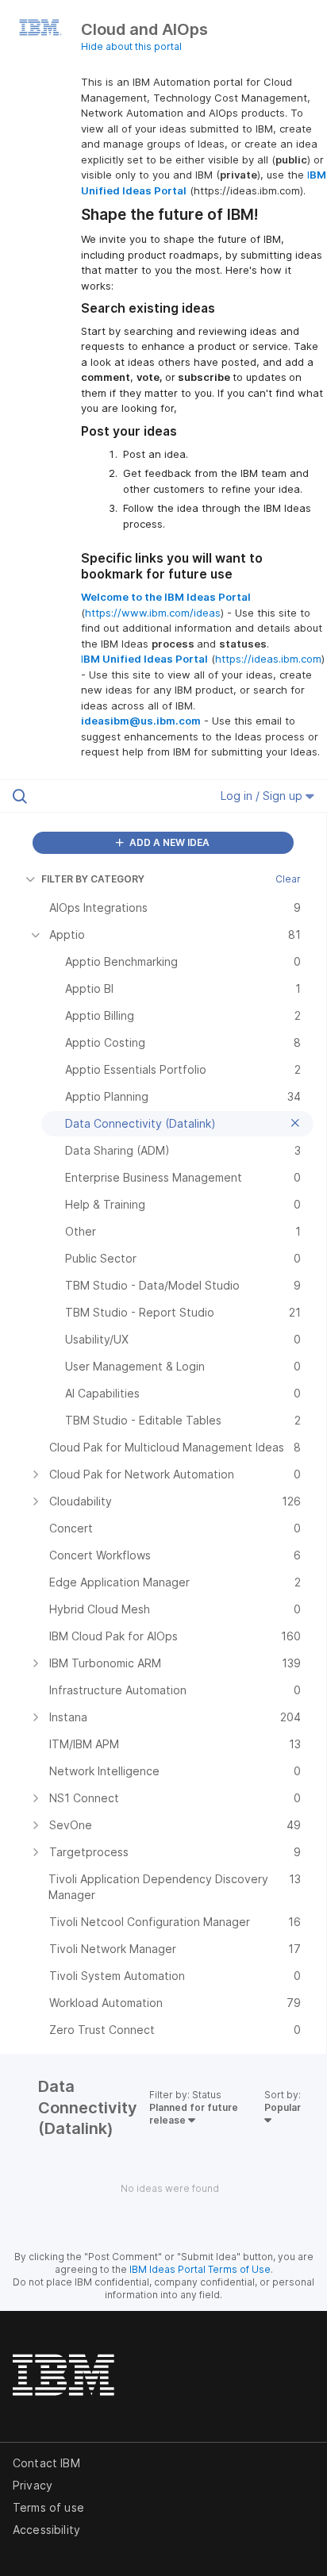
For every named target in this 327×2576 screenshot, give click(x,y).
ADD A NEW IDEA (168, 842)
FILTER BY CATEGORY (93, 879)
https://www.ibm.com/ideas (153, 613)
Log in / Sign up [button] (263, 796)
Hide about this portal (131, 46)
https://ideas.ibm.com (268, 659)
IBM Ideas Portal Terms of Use (200, 2269)
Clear (288, 879)
